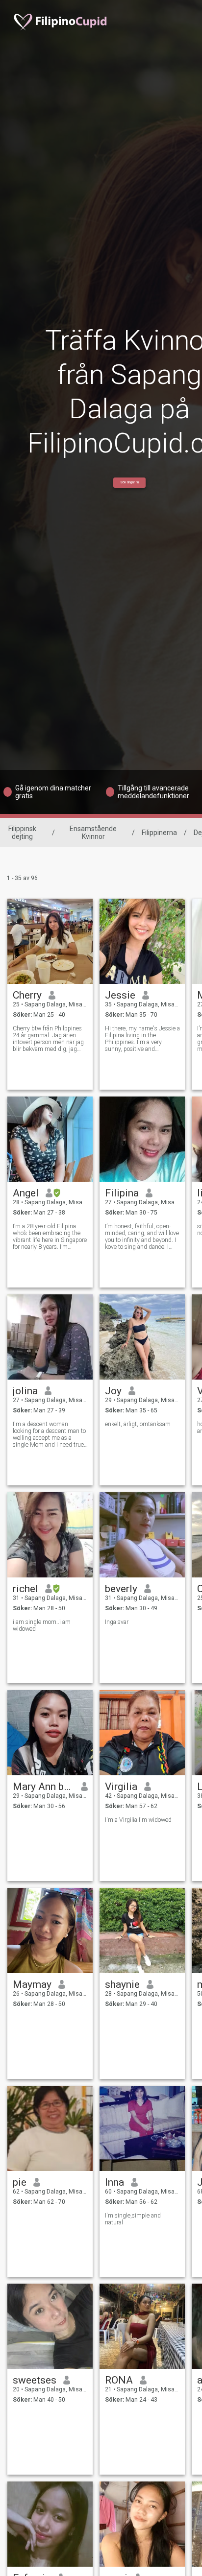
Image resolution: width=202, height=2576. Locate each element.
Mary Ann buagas (43, 1787)
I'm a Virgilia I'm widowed (138, 1820)
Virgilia (121, 1787)
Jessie (120, 995)
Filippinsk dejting (22, 833)
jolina (25, 1391)
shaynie (122, 1984)
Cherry (27, 995)
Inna (114, 2182)
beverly (121, 1589)
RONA (119, 2380)
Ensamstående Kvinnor (93, 833)
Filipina (122, 1193)
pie (20, 2182)
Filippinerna (159, 833)
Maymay (32, 1984)
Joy (113, 1391)
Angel (26, 1193)
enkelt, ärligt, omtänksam (138, 1424)
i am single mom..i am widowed (42, 1625)
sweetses (35, 2380)
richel (25, 1589)
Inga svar (117, 1622)
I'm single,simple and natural (133, 2219)
